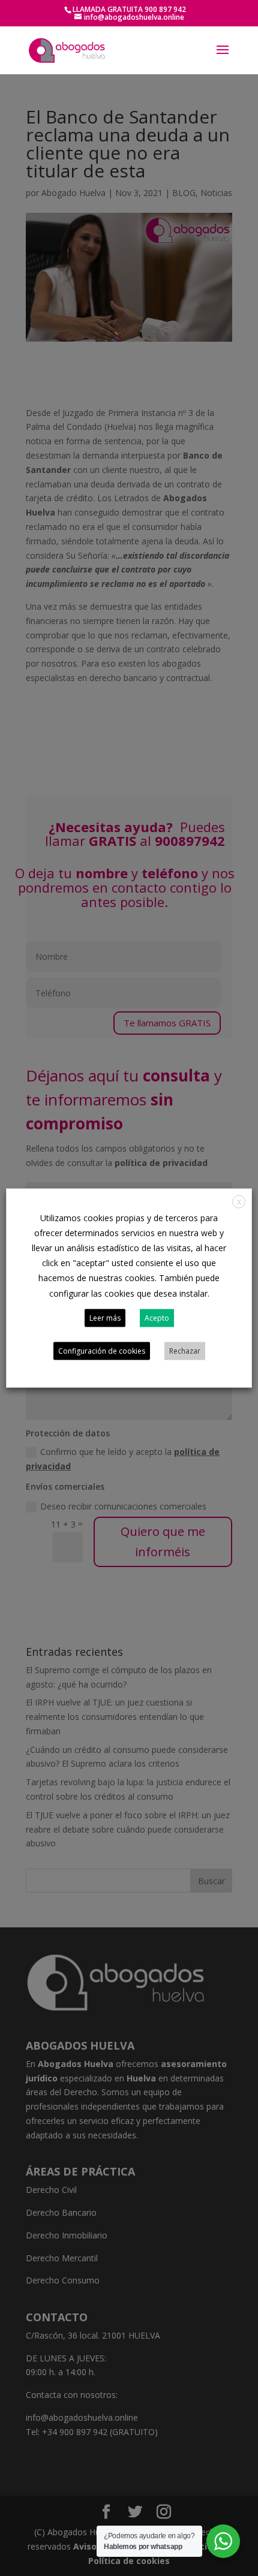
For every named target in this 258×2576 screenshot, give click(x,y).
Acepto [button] (157, 1318)
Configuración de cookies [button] (102, 1351)
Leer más (105, 1318)
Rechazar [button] (185, 1351)
